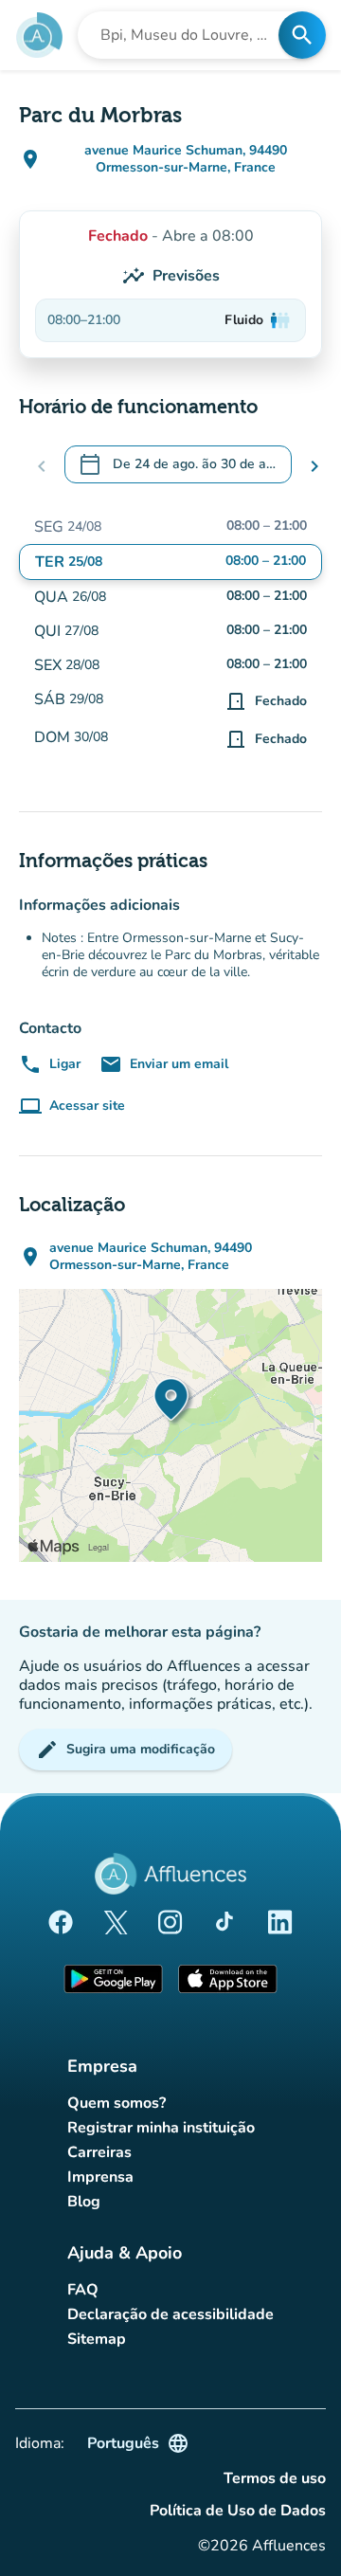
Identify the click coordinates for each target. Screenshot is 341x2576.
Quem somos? (117, 2103)
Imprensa (100, 2177)
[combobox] (184, 35)
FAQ (83, 2290)
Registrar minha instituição (161, 2128)
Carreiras (99, 2152)
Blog (84, 2202)
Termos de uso (275, 2478)
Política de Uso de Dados (238, 2511)
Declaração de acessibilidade (170, 2314)
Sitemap (97, 2339)
